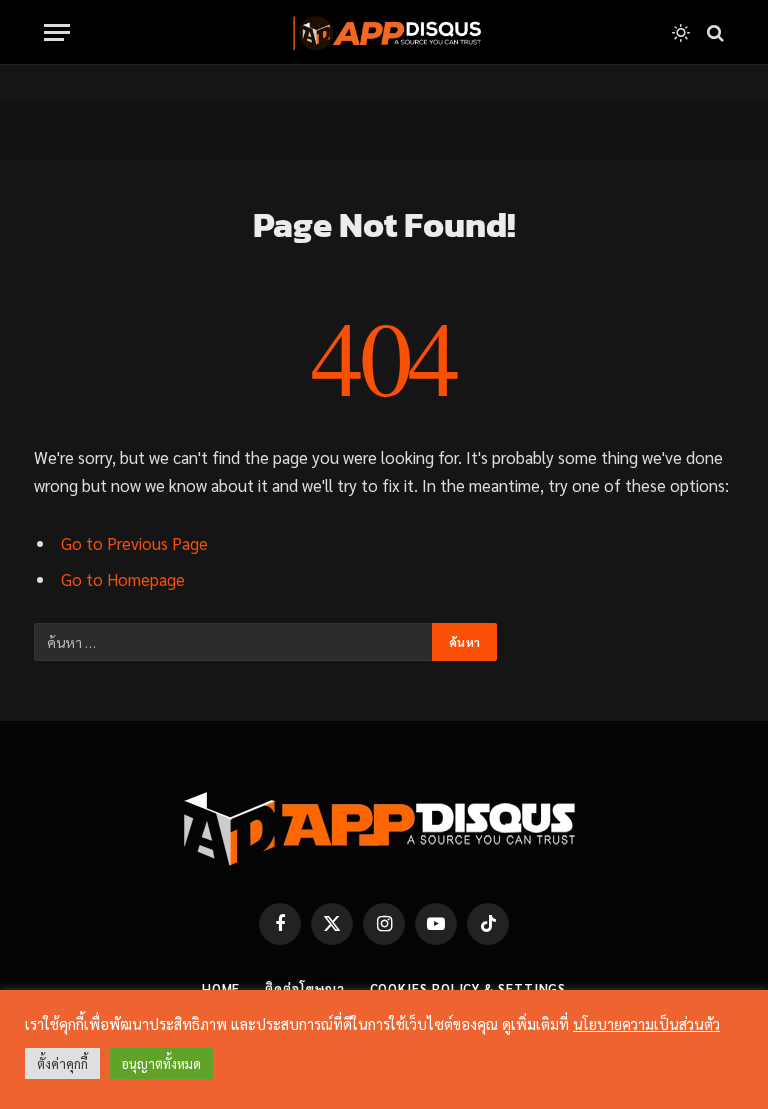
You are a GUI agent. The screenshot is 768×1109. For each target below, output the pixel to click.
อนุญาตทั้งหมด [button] (161, 1063)
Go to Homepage (123, 579)
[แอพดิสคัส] (384, 32)
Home (221, 988)
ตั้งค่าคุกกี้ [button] (62, 1063)
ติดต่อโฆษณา (304, 988)
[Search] (713, 32)
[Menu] (57, 32)
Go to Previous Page (134, 543)
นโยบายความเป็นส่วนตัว (646, 1024)
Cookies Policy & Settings (468, 988)
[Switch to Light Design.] (681, 33)
